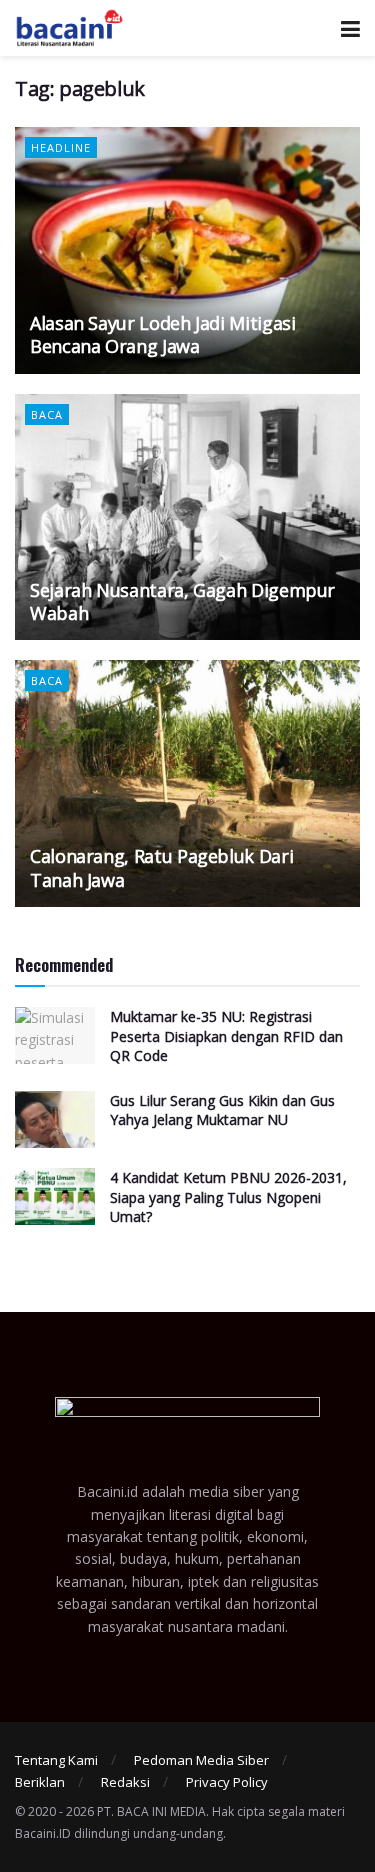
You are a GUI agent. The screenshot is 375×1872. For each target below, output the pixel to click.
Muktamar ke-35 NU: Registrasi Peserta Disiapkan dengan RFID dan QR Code (226, 1036)
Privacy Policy (227, 1782)
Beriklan (40, 1782)
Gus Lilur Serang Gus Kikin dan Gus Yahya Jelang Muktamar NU (222, 1110)
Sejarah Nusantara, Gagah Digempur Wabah (182, 601)
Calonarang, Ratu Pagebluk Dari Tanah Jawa (161, 867)
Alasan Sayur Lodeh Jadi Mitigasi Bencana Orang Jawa (162, 334)
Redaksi (125, 1782)
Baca (47, 414)
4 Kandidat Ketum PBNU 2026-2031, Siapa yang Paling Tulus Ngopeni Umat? (228, 1197)
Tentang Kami (56, 1760)
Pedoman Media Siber (201, 1760)
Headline (61, 147)
